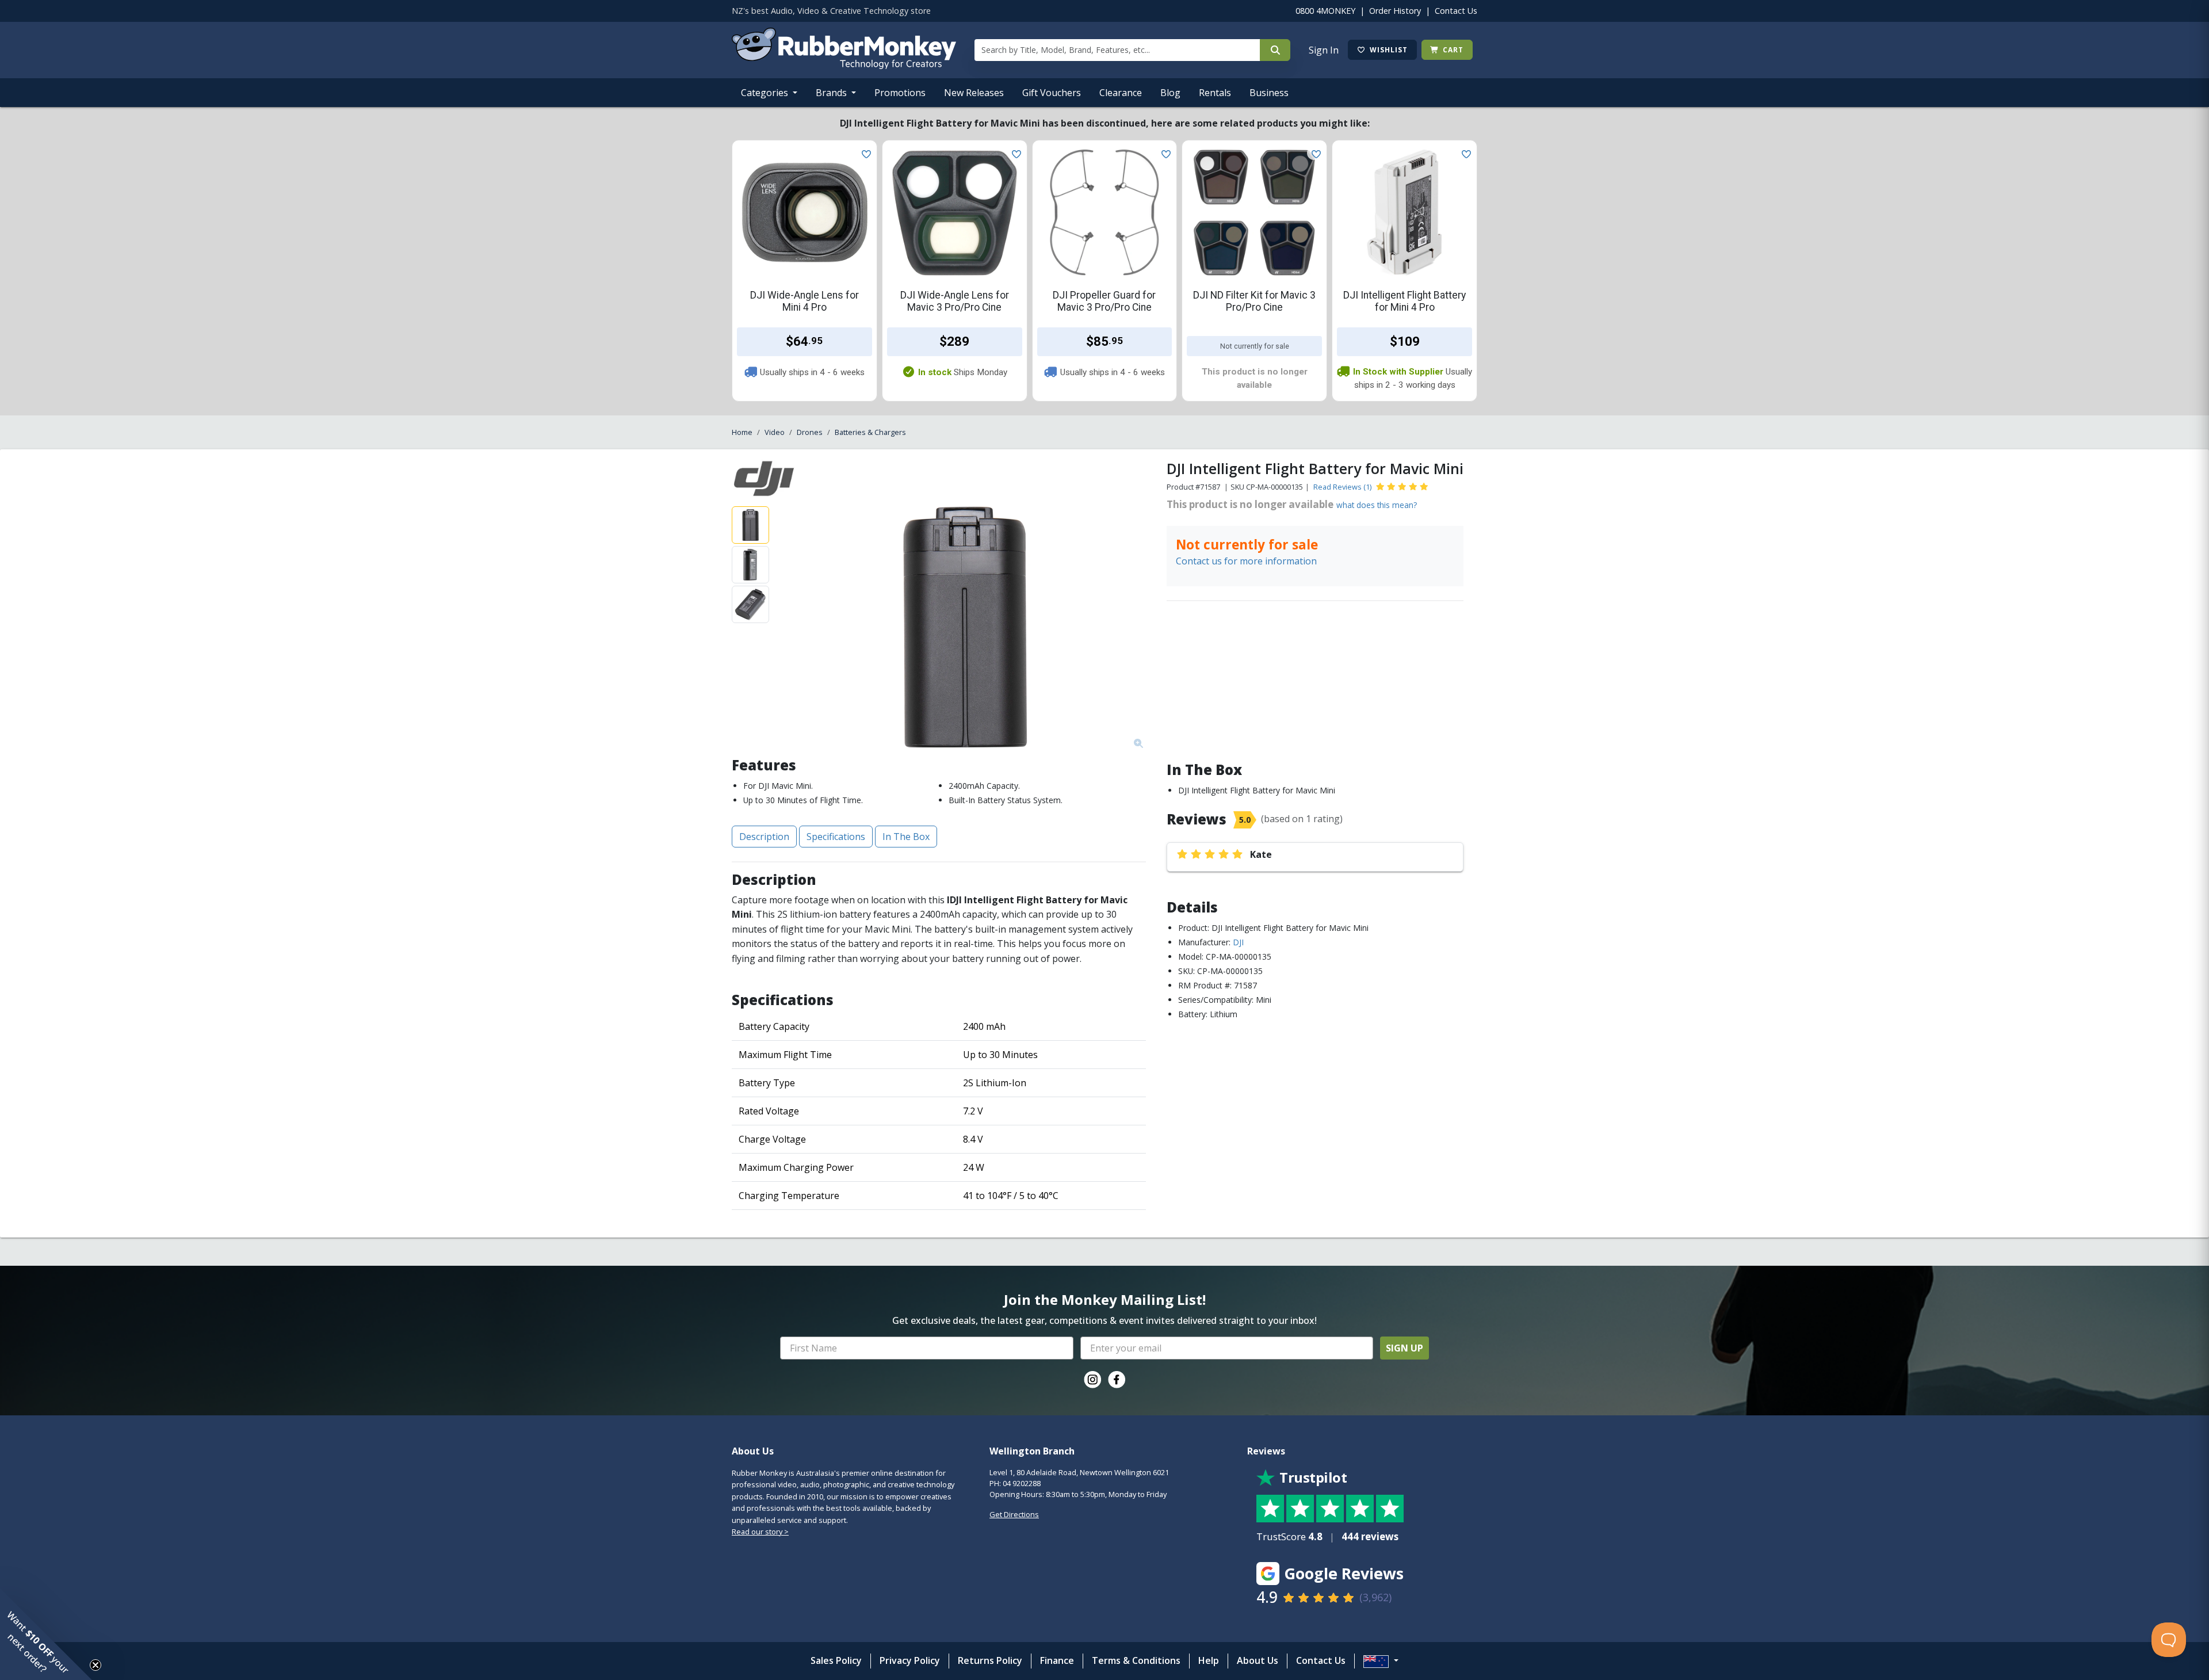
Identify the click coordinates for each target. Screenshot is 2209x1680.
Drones (810, 432)
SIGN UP (1404, 1348)
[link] (1092, 1380)
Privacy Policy (910, 1660)
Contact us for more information (1246, 561)
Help (1209, 1660)
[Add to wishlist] (864, 153)
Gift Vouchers (1052, 93)
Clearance (1121, 93)
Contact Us (1456, 11)
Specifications (836, 837)
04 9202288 (1022, 1483)
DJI (1238, 942)
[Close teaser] (95, 1665)
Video (775, 432)
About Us (1258, 1660)
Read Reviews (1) (1342, 487)
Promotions (900, 93)
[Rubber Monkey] (844, 66)
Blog (1170, 93)
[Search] (1275, 50)
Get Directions (1014, 1514)
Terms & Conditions (1136, 1660)
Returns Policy (990, 1660)
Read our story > (760, 1532)
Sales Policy (836, 1660)
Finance (1057, 1660)
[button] (46, 1634)
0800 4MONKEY (1325, 11)
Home (742, 432)
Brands (832, 93)
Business (1269, 93)
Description (764, 837)
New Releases (974, 93)
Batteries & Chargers (870, 432)
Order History (1395, 11)
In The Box (906, 837)
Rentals (1215, 93)
